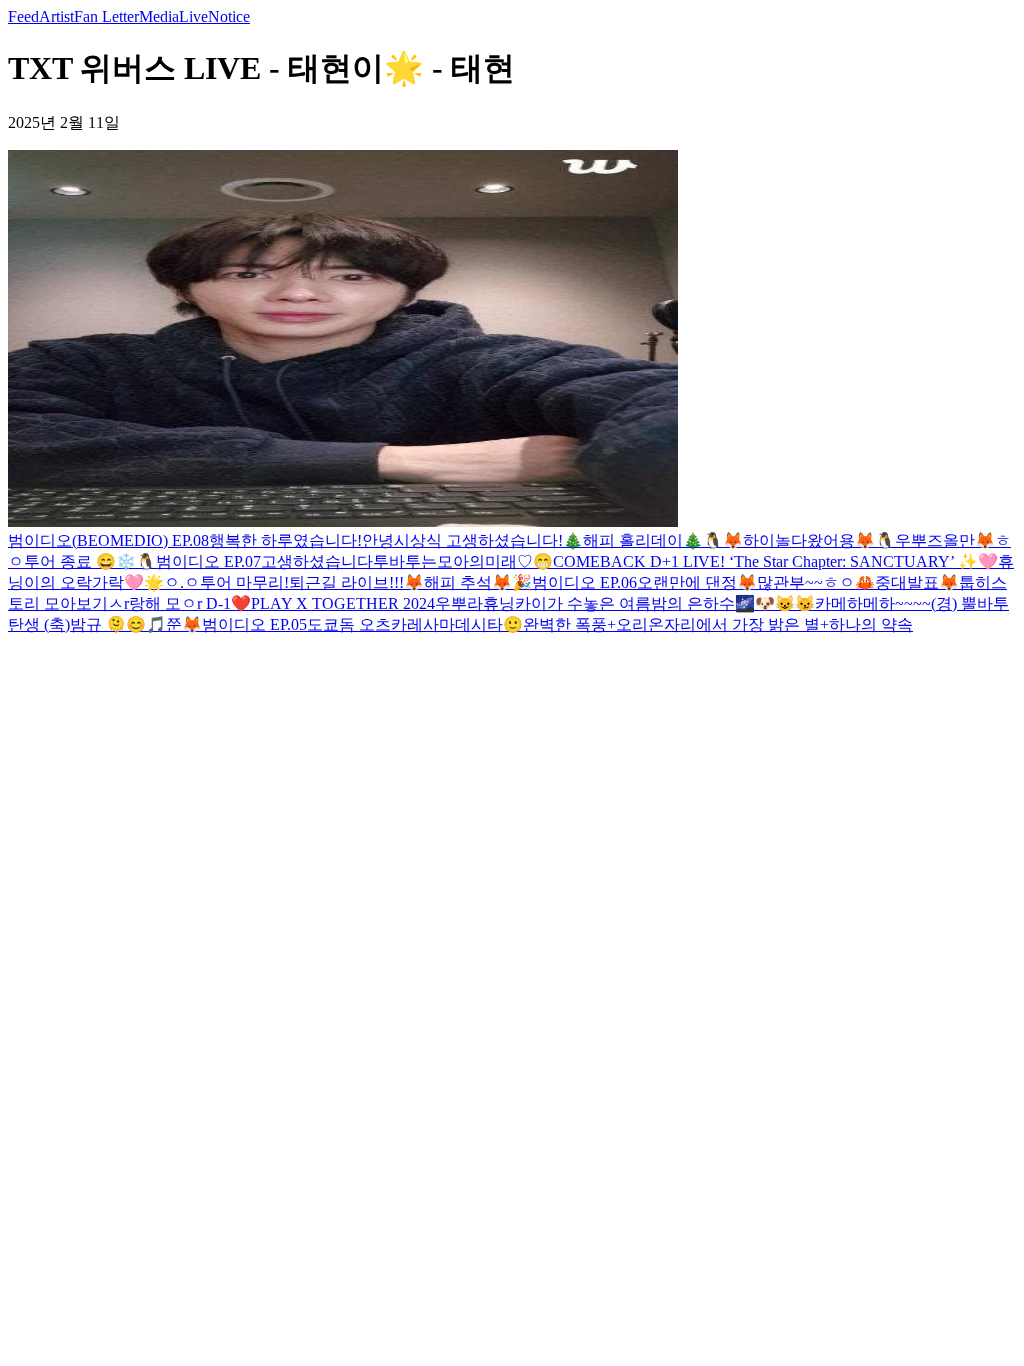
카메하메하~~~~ (873, 603)
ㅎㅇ (839, 582)
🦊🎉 (512, 582)
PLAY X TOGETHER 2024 (343, 603)
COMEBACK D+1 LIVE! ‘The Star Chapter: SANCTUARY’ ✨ (765, 561)
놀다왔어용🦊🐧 (835, 540)
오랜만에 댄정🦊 (697, 582)
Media (159, 16)
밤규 (88, 624)
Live (193, 16)
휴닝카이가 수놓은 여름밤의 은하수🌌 (619, 603)
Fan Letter (106, 16)
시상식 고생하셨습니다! (478, 540)
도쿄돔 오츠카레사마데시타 (405, 624)
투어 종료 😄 (70, 561)
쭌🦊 (184, 624)
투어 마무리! (244, 582)
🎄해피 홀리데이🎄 (633, 540)
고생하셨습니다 (317, 561)
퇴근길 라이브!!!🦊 (356, 582)
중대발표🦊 (917, 582)
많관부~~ (790, 582)
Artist (56, 16)
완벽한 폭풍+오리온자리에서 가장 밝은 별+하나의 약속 (718, 624)
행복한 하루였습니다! (285, 540)
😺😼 (795, 603)
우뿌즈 (919, 540)
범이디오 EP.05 (254, 624)
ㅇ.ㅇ (182, 582)
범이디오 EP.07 (208, 561)
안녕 (378, 540)
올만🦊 (969, 540)
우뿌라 (459, 603)
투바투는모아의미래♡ (453, 561)
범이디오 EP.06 (584, 582)
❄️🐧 (136, 561)
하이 (759, 540)
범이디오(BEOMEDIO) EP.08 (108, 540)
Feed (23, 16)
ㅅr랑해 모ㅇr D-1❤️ (179, 603)
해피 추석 (458, 582)
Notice (229, 16)
